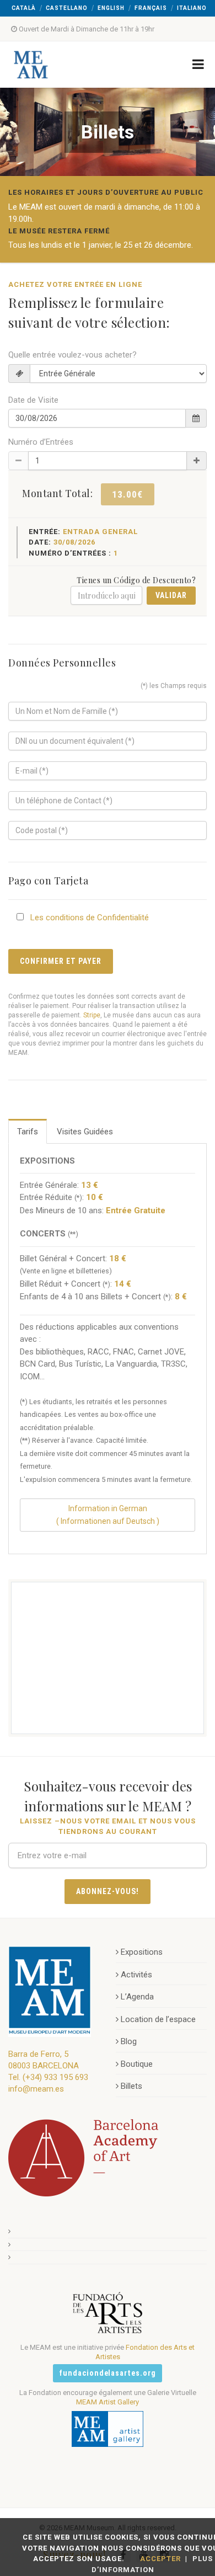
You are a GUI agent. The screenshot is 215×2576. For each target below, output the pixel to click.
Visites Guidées (85, 1132)
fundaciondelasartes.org (108, 2373)
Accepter (160, 2559)
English (111, 8)
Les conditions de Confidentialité (90, 918)
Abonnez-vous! (108, 1891)
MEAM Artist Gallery (108, 2402)
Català (24, 8)
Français (151, 8)
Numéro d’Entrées (41, 442)
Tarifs (28, 1132)
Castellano (67, 8)
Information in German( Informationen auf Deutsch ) (108, 1515)
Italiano (192, 8)
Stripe (92, 1015)
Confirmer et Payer (61, 961)
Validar (171, 595)
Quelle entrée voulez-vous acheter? (72, 355)
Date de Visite (33, 400)
